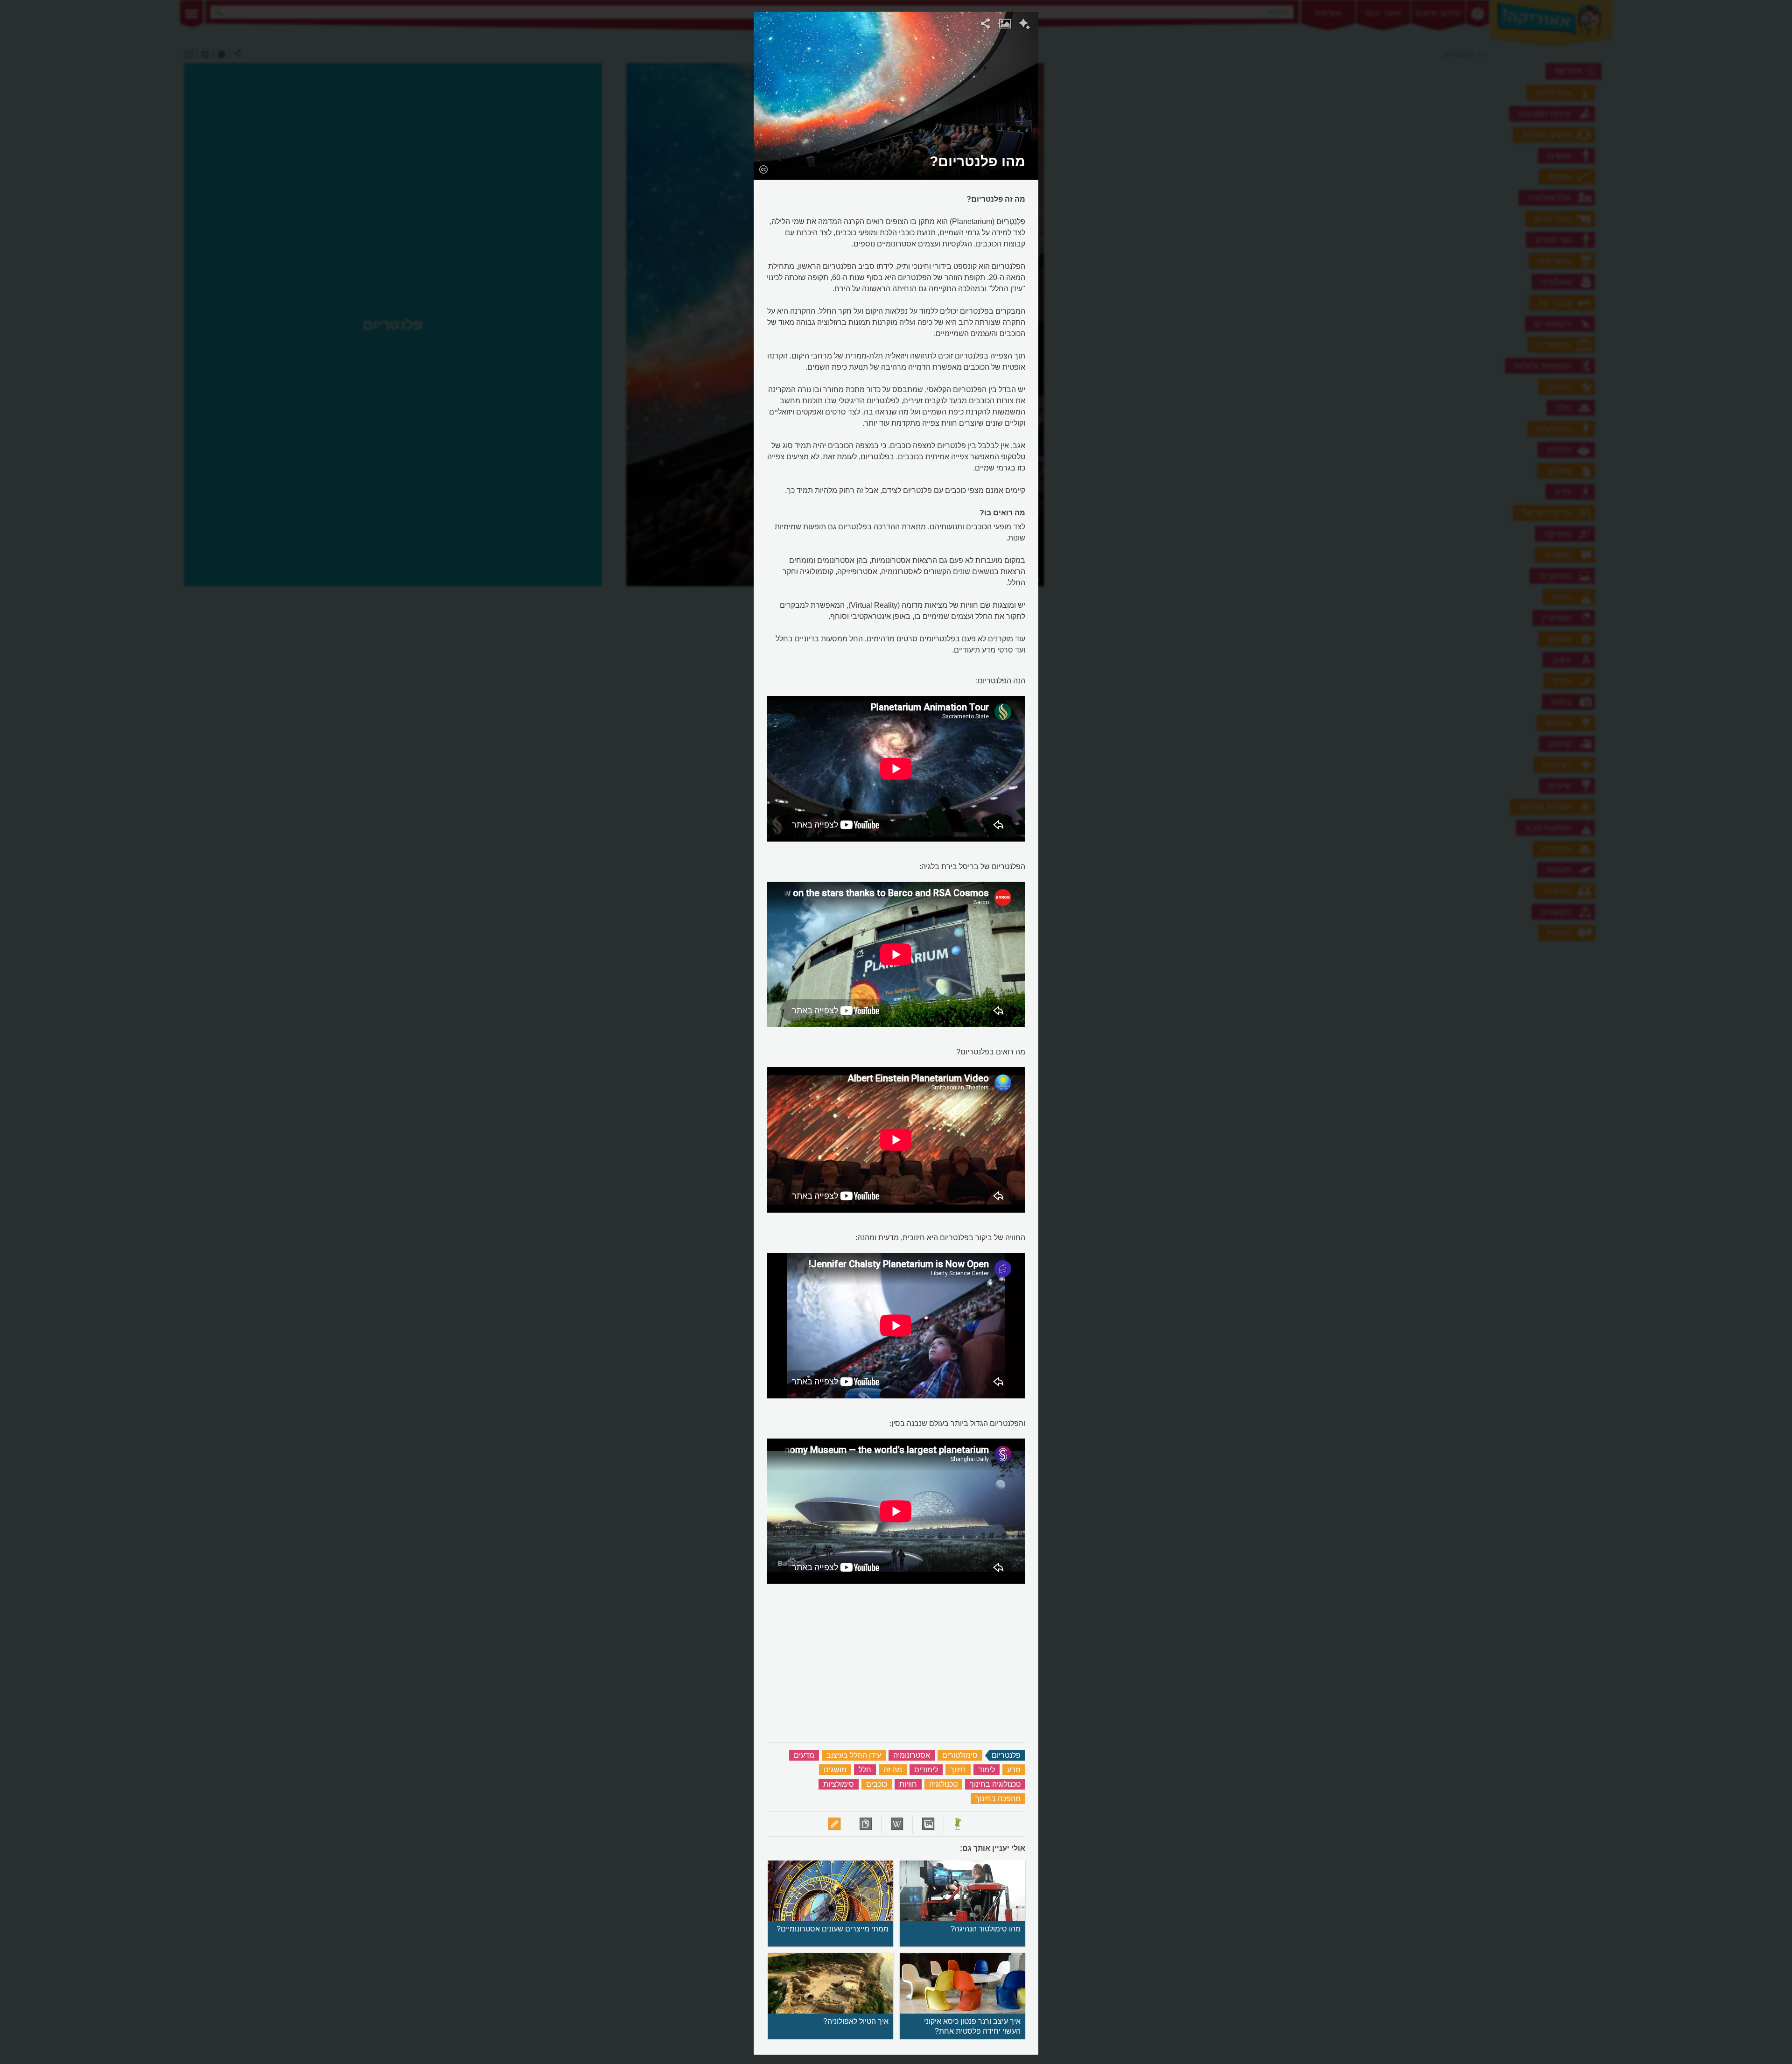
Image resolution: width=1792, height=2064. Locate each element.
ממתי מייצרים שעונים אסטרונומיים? (833, 1929)
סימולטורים (960, 1755)
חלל (865, 1770)
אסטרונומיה (912, 1755)
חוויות (908, 1784)
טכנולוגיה (943, 1784)
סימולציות (839, 1784)
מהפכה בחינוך (998, 1799)
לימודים (926, 1770)
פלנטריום (1006, 1755)
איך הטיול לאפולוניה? (856, 2021)
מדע (1014, 1770)
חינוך (958, 1770)
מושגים (835, 1770)
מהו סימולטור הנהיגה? (986, 1929)
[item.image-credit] (763, 169)
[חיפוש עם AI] (1025, 25)
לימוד (987, 1770)
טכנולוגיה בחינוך (995, 1784)
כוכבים (877, 1784)
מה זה (893, 1770)
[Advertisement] (1159, 152)
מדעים (804, 1755)
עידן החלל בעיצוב (854, 1755)
